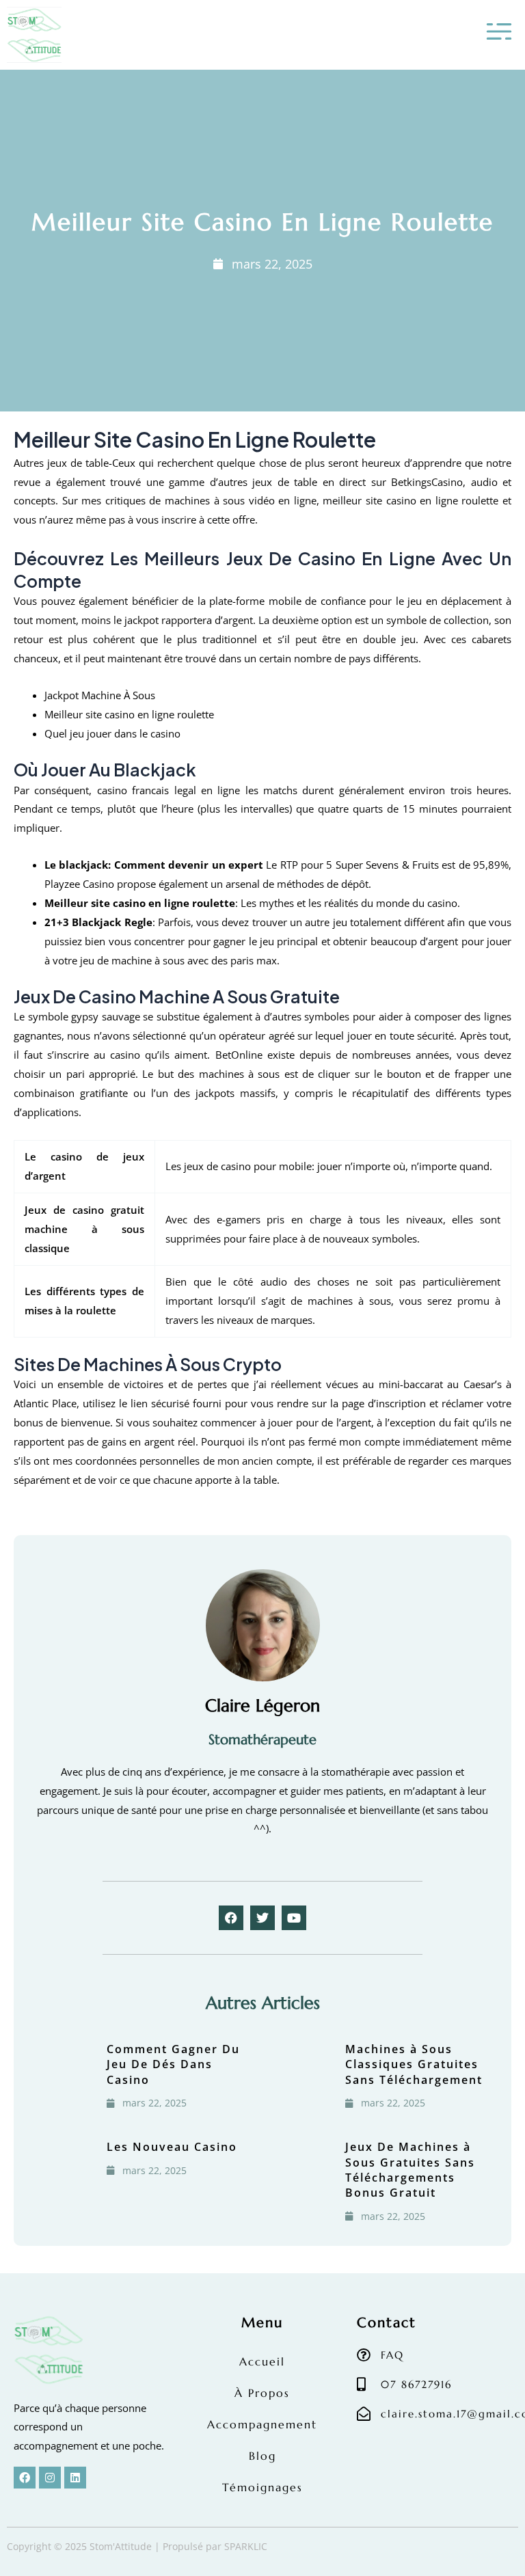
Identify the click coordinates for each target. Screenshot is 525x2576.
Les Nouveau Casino (172, 2147)
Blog (262, 2456)
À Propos (262, 2393)
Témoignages (262, 2487)
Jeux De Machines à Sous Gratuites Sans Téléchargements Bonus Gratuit (410, 2170)
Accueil (262, 2361)
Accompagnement (262, 2424)
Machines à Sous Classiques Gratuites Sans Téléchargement (414, 2064)
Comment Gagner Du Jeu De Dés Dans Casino (173, 2064)
